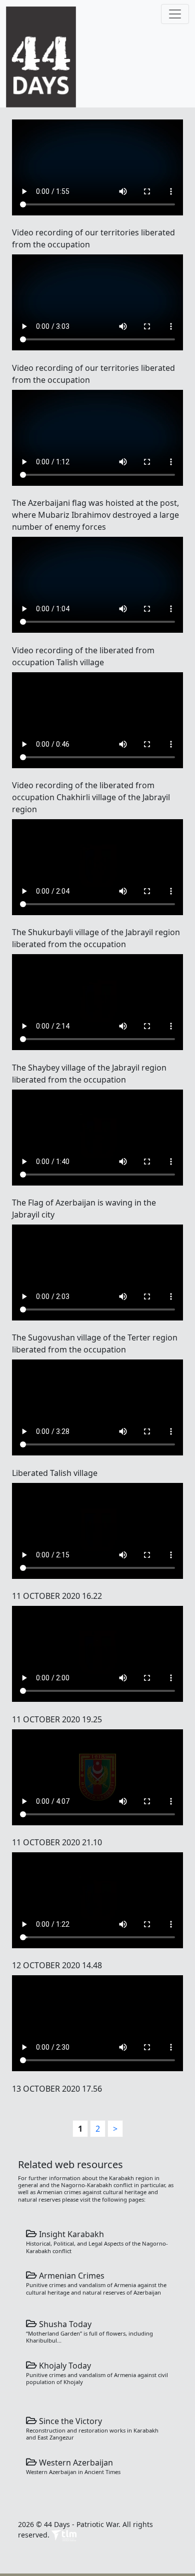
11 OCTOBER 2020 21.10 (57, 1842)
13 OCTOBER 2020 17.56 (57, 2089)
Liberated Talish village (55, 1473)
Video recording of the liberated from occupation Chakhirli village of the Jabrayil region (91, 797)
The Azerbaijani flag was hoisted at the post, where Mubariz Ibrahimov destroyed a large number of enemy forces (95, 515)
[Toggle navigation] (175, 14)
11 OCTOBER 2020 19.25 (57, 1719)
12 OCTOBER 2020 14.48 (57, 1965)
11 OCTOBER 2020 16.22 (57, 1596)
